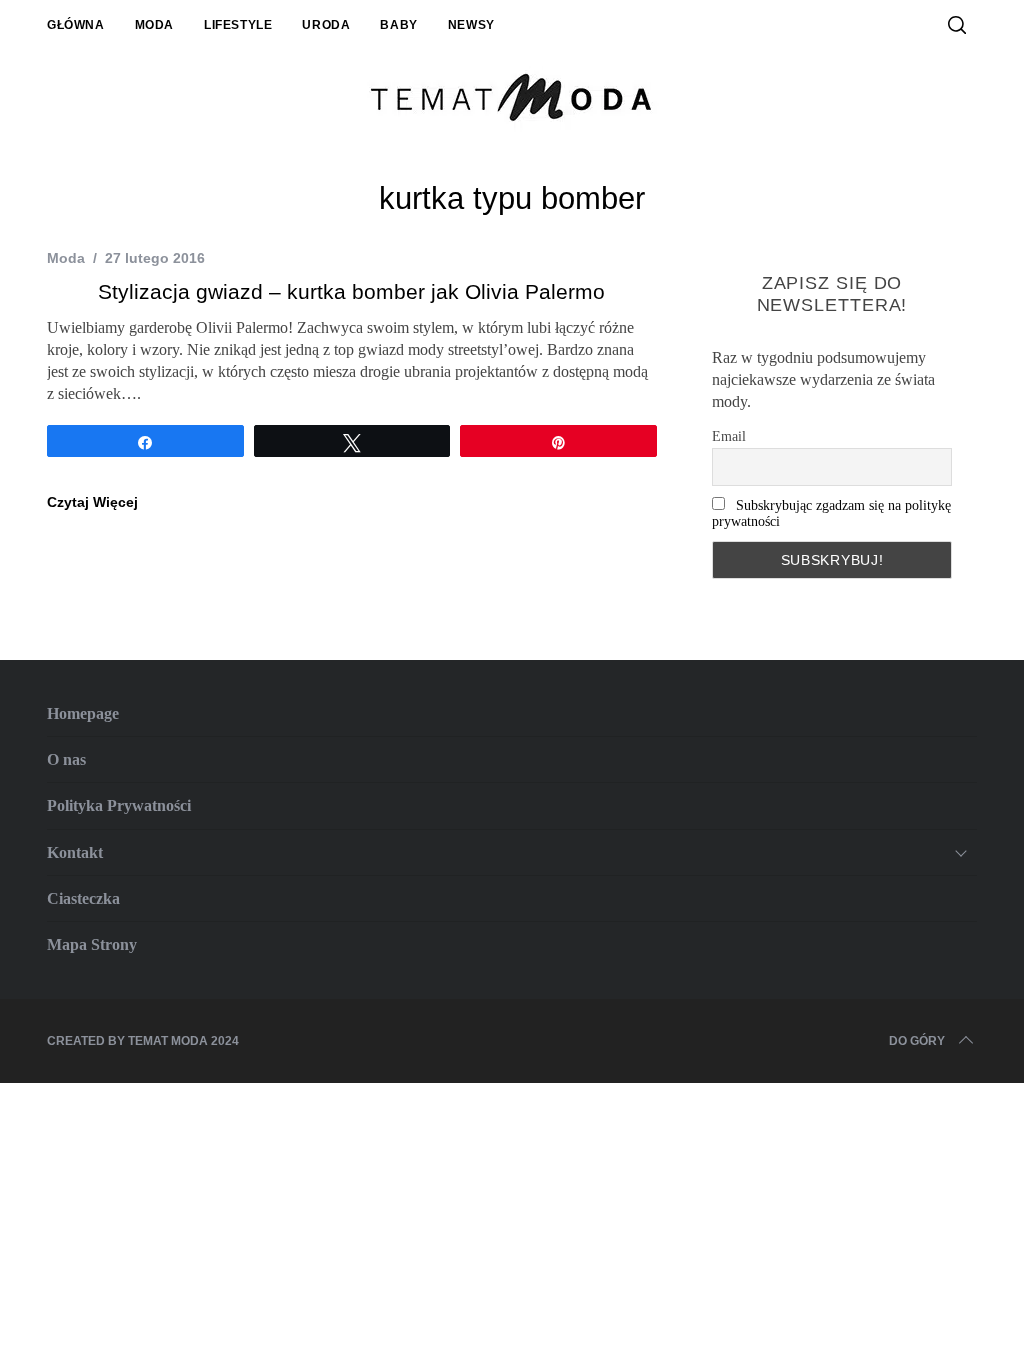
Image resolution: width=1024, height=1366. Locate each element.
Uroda (326, 25)
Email (729, 436)
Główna (76, 25)
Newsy (471, 25)
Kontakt (75, 852)
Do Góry (917, 1041)
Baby (398, 25)
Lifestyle (238, 25)
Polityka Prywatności (119, 805)
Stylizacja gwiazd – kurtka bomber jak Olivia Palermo (351, 292)
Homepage (83, 713)
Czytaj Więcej (92, 502)
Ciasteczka (83, 898)
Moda (154, 25)
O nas (66, 759)
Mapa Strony (92, 944)
